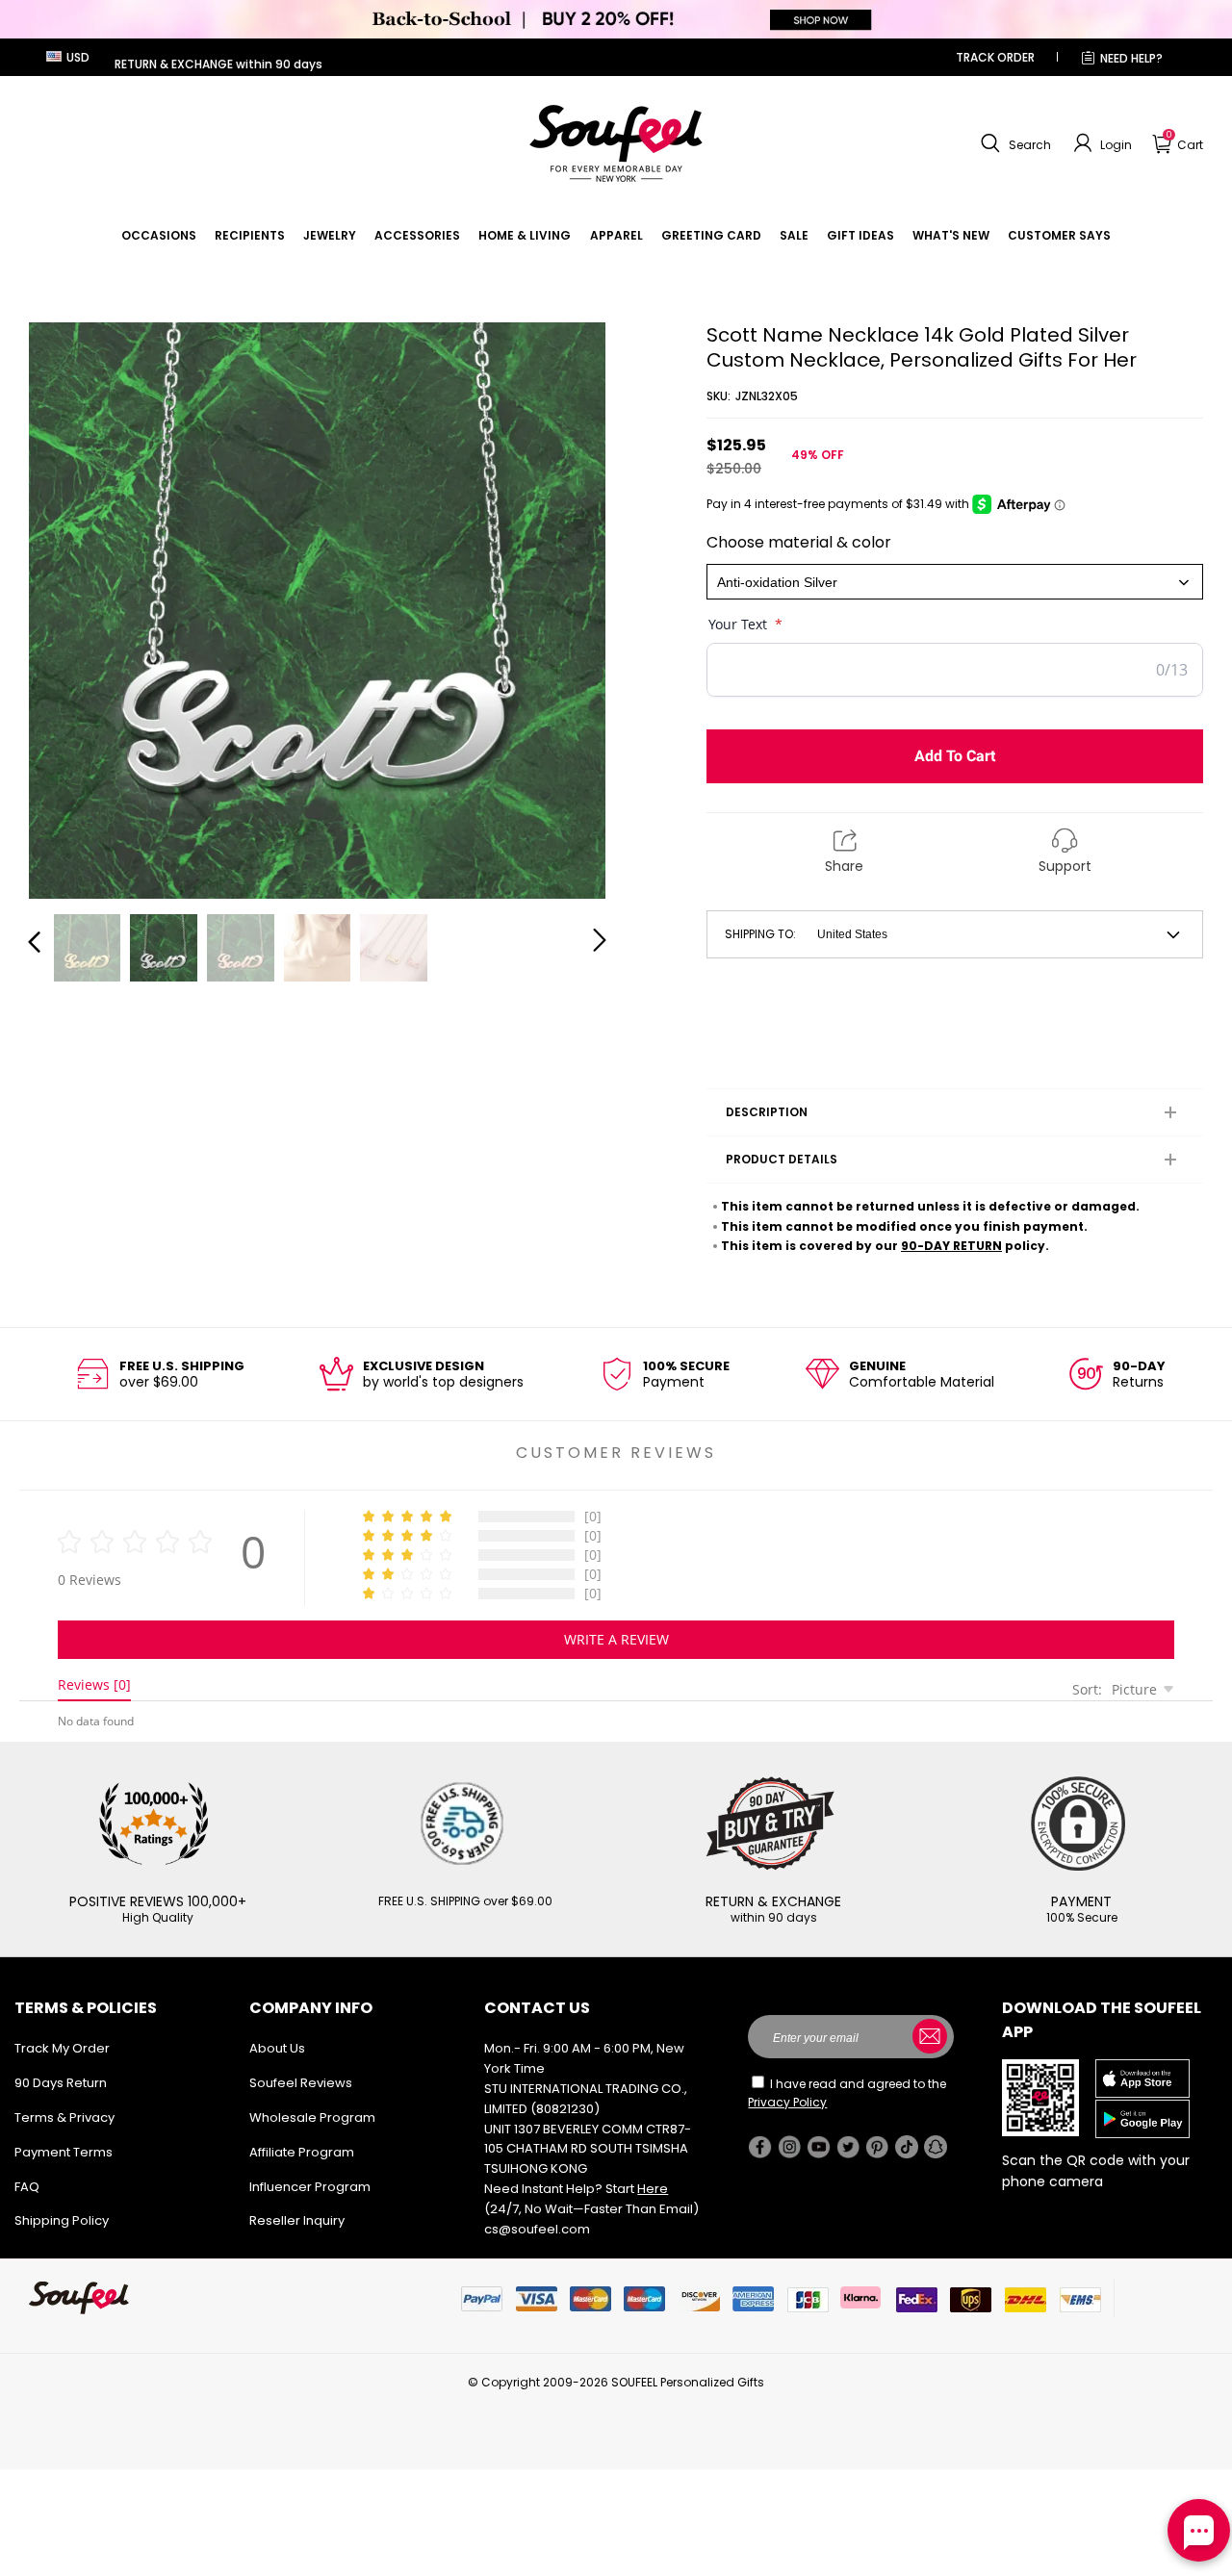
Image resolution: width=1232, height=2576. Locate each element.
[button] (1014, 143)
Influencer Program (310, 2187)
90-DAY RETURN (951, 1246)
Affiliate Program (302, 2152)
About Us (277, 2048)
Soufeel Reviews (301, 2083)
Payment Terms (64, 2152)
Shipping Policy (62, 2220)
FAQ (27, 2187)
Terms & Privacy (64, 2117)
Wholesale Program (312, 2117)
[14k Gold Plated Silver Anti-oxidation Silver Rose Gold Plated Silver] (955, 582)
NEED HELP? (1131, 58)
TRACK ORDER (995, 57)
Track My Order (62, 2048)
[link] (159, 235)
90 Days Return (61, 2083)
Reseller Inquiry (297, 2220)
